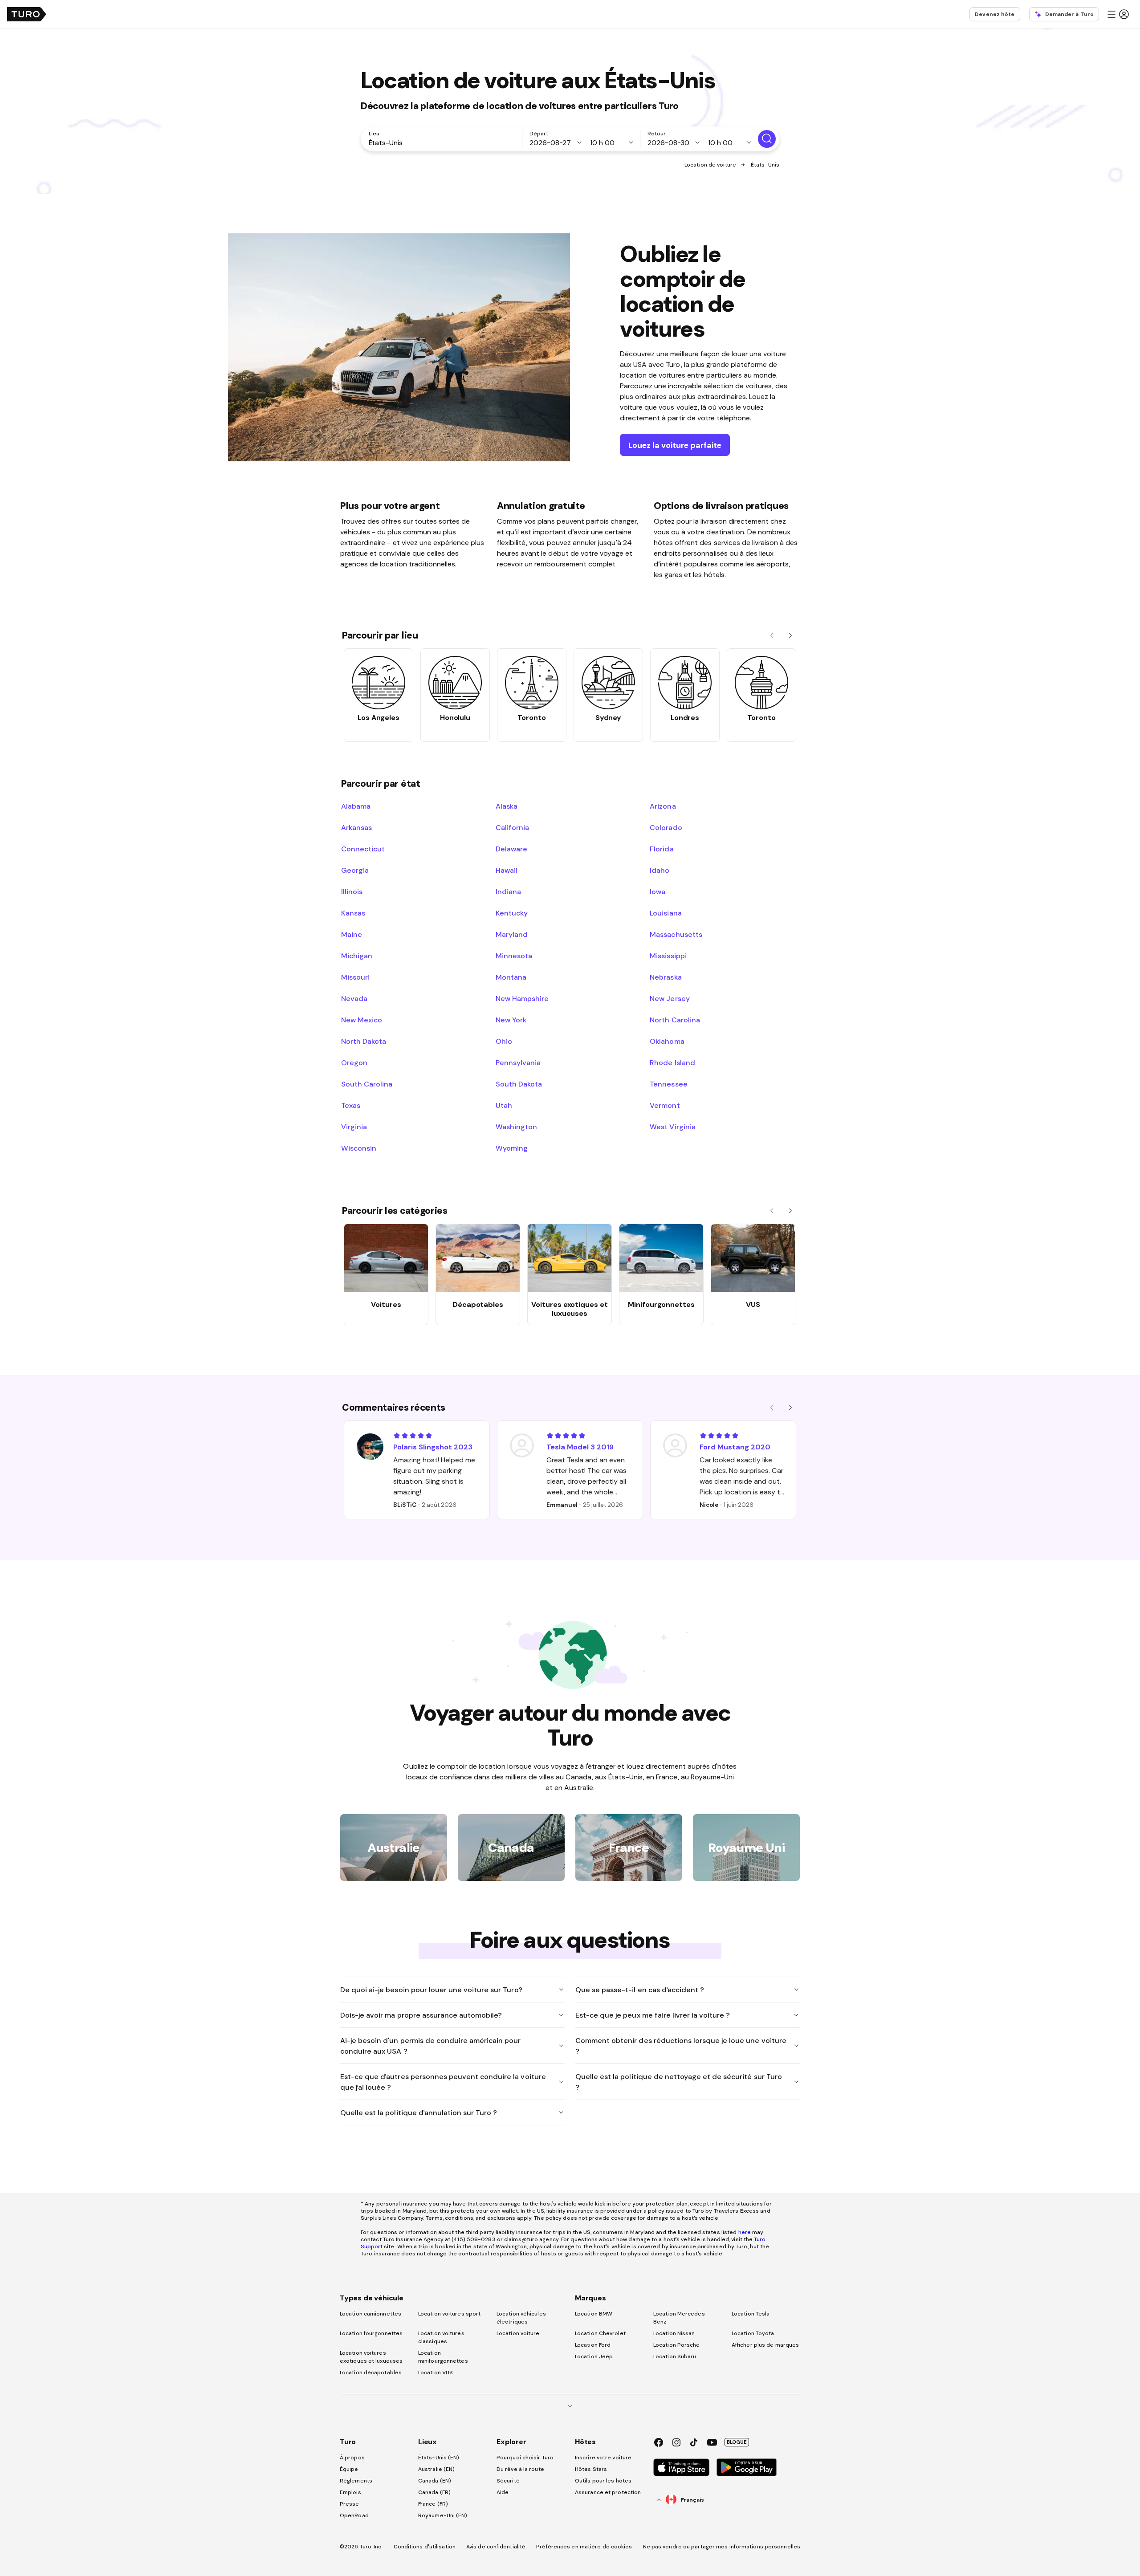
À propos (352, 2458)
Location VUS (436, 2373)
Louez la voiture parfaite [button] (675, 445)
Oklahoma (667, 1041)
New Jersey (670, 998)
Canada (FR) (434, 2492)
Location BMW (594, 2314)
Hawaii (507, 870)
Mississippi (668, 956)
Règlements (356, 2481)
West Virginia (672, 1127)
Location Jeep (594, 2356)
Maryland (512, 934)
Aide (503, 2492)
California (512, 827)
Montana (511, 977)
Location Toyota (753, 2333)
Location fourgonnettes (371, 2333)
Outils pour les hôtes (603, 2481)
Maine (352, 934)
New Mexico (362, 1020)
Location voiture (518, 2333)
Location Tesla (751, 2314)
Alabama (356, 806)
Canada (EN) (435, 2481)
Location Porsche (677, 2345)
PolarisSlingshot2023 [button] (433, 1447)
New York (511, 1020)
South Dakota (519, 1084)
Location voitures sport (449, 2314)
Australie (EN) (436, 2469)
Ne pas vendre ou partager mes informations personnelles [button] (722, 2547)
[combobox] (443, 142)
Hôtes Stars (592, 2469)
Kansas (353, 913)
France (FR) (433, 2504)
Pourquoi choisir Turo (525, 2458)
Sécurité (508, 2481)
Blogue (737, 2442)
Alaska (507, 806)
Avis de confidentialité (496, 2547)
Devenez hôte (995, 14)
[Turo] (27, 14)
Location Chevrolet (600, 2333)
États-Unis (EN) (439, 2458)
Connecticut (363, 849)
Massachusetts (676, 934)
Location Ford (593, 2345)
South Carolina (367, 1084)
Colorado (666, 827)
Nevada (354, 998)
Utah (504, 1105)
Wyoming (512, 1148)
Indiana (508, 891)
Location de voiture (710, 165)
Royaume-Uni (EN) (443, 2515)
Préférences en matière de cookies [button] (584, 2547)
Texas (351, 1105)
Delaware (511, 849)
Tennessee (668, 1084)
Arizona (663, 806)
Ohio (504, 1041)
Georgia (355, 870)
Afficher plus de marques (765, 2345)
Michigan (357, 956)
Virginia (354, 1127)
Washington (516, 1127)
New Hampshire (522, 998)
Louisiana (666, 913)
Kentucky (512, 913)
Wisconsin (359, 1148)
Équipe (349, 2469)
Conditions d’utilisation (425, 2547)
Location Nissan (674, 2333)
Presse (350, 2504)
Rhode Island (672, 1062)
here (745, 2232)
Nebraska (666, 977)
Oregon (354, 1062)
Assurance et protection (608, 2492)
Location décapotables (371, 2373)
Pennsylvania (518, 1062)
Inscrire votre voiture (603, 2458)
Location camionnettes (370, 2314)
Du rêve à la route (520, 2469)
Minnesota (514, 956)
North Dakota (364, 1041)
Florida (662, 849)
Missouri (355, 977)
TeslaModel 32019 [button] (580, 1447)
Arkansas (356, 827)
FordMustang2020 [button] (735, 1447)
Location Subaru (675, 2356)
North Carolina (675, 1020)
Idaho (660, 870)
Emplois (350, 2492)
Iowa (658, 891)
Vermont (665, 1105)
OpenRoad (354, 2515)
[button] (1118, 14)
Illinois (352, 891)
